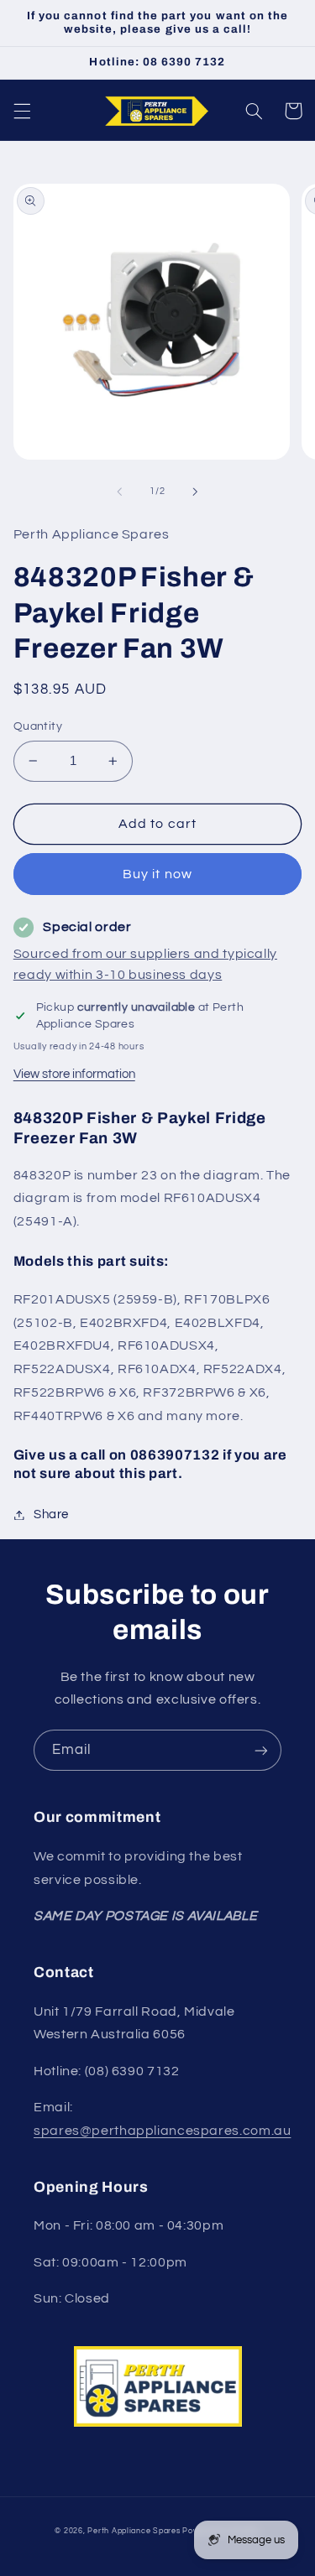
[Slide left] (119, 492)
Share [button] (51, 1514)
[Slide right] (196, 492)
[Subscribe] (261, 1750)
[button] (22, 111)
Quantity (38, 726)
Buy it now (157, 874)
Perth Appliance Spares (134, 2531)
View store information (74, 1074)
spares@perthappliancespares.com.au (162, 2131)
